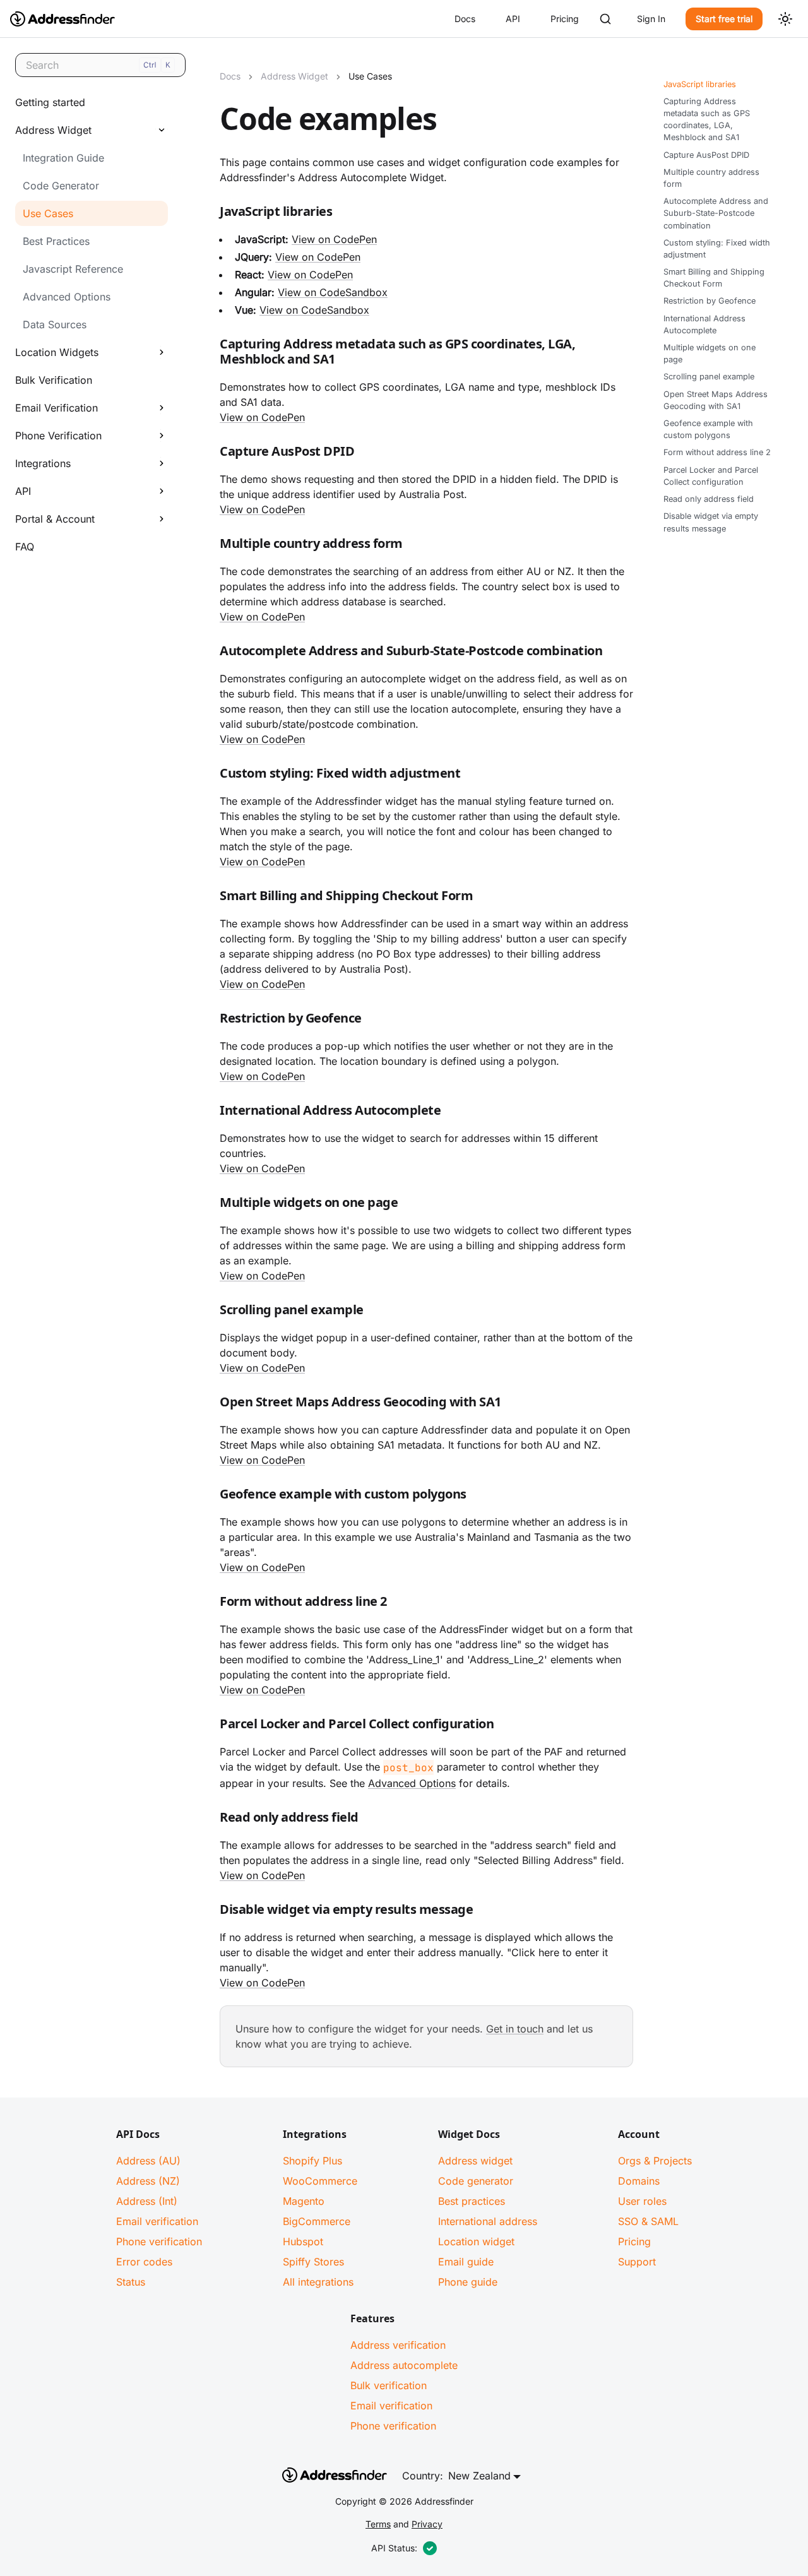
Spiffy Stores (313, 2262)
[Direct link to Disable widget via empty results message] (210, 1912)
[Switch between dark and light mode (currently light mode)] (785, 19)
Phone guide (468, 2282)
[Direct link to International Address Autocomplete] (210, 1113)
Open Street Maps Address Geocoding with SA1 (716, 400)
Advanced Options (412, 1783)
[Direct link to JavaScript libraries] (210, 214)
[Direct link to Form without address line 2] (210, 1604)
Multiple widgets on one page (710, 353)
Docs (465, 19)
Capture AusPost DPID (706, 155)
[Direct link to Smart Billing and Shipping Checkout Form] (210, 898)
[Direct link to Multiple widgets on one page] (210, 1205)
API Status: (394, 2548)
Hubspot (303, 2241)
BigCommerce (317, 2221)
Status (131, 2282)
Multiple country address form (711, 178)
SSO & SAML (648, 2221)
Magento (304, 2201)
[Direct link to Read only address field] (210, 1820)
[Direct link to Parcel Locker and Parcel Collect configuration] (210, 1726)
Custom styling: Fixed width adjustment (717, 249)
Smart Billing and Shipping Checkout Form (714, 278)
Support (637, 2262)
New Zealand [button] (479, 2476)
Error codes (144, 2262)
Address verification (398, 2345)
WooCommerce (320, 2181)
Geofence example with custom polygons (708, 429)
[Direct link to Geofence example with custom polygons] (210, 1497)
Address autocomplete (404, 2365)
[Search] (605, 19)
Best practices (472, 2201)
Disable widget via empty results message (711, 522)
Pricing (565, 19)
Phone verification (159, 2241)
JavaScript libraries (700, 84)
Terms (378, 2524)
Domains (639, 2181)
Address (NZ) (148, 2181)
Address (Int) (147, 2201)
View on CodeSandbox (333, 292)
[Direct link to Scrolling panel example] (210, 1312)
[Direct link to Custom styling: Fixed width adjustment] (210, 776)
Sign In (651, 19)
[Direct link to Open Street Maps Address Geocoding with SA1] (210, 1404)
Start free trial (724, 19)
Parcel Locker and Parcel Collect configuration (711, 476)
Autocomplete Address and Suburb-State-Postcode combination (716, 214)
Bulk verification (389, 2385)
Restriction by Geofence (710, 301)
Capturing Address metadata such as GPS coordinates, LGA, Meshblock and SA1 (707, 120)
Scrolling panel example (709, 377)
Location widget (476, 2241)
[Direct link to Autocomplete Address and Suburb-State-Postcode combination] (210, 653)
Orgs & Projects (655, 2161)
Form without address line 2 (717, 453)
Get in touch (515, 2029)
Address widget (475, 2161)
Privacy (427, 2524)
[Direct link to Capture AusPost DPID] (210, 454)
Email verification (157, 2221)
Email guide (466, 2262)
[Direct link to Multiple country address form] (210, 546)
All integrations (318, 2282)
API (513, 19)
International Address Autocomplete (704, 324)
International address (488, 2221)
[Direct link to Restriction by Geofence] (210, 1021)
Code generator (476, 2181)
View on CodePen (334, 239)
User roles (642, 2201)
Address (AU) (148, 2161)
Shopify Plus (312, 2161)
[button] (88, 130)
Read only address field (709, 499)
